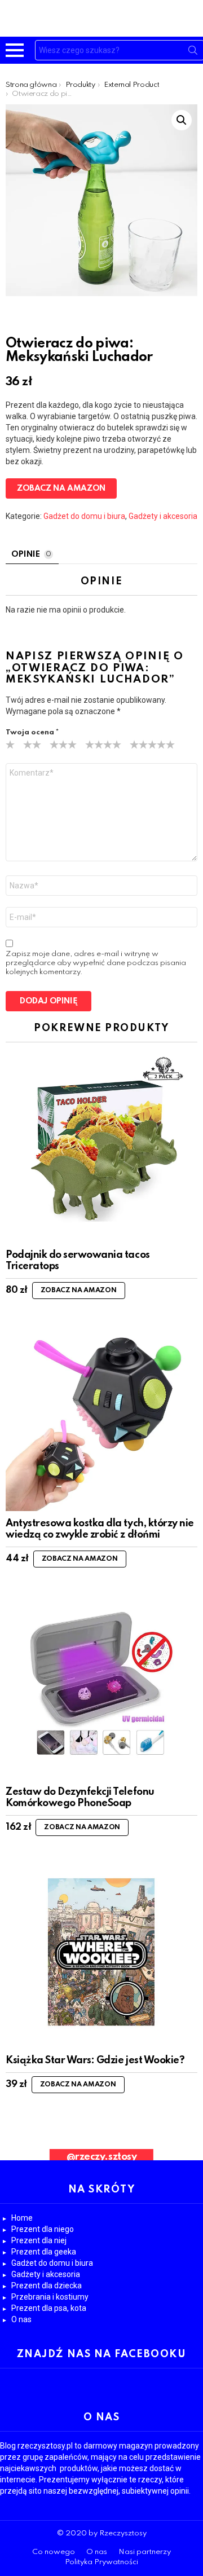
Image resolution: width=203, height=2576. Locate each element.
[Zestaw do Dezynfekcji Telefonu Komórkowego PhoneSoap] (101, 1684)
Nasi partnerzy (145, 2552)
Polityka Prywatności (101, 2562)
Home (22, 2218)
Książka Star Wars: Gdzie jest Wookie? (95, 2060)
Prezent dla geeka (44, 2252)
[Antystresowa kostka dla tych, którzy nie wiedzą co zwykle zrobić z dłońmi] (101, 1415)
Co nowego (54, 2552)
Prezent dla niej (39, 2240)
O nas (21, 2319)
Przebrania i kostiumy (50, 2297)
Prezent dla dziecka (47, 2286)
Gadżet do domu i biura (84, 516)
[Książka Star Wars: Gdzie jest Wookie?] (101, 1952)
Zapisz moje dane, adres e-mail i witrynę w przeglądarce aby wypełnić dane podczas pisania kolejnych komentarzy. (96, 963)
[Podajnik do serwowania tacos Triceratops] (101, 1147)
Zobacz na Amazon (61, 488)
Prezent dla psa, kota (49, 2308)
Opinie (31, 554)
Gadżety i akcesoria (163, 516)
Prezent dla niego (43, 2229)
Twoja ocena (32, 732)
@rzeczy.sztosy (101, 2157)
